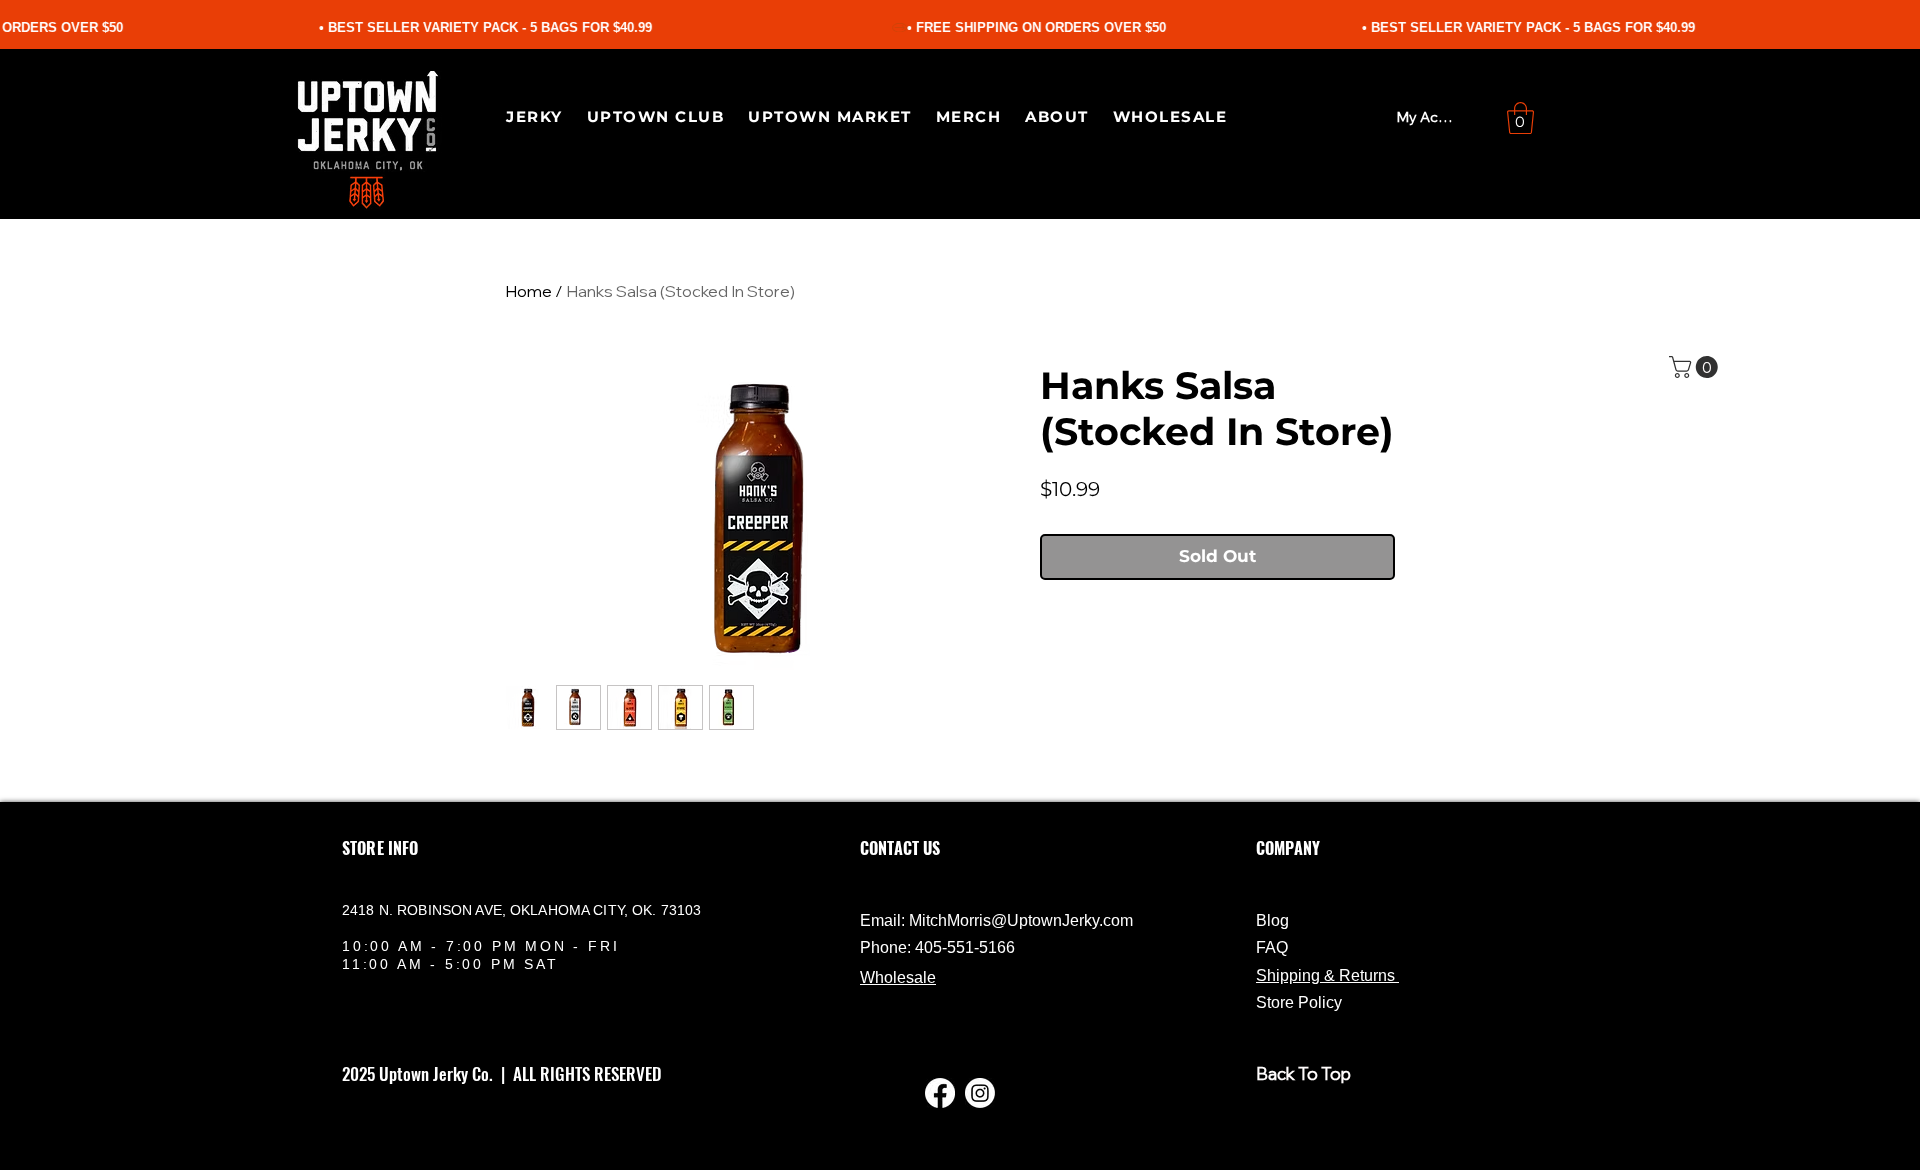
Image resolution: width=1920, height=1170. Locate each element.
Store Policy (1299, 1002)
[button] (1520, 118)
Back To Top (1303, 1073)
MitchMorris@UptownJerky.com (1021, 920)
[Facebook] (940, 1093)
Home (528, 291)
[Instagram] (980, 1093)
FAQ (1272, 947)
